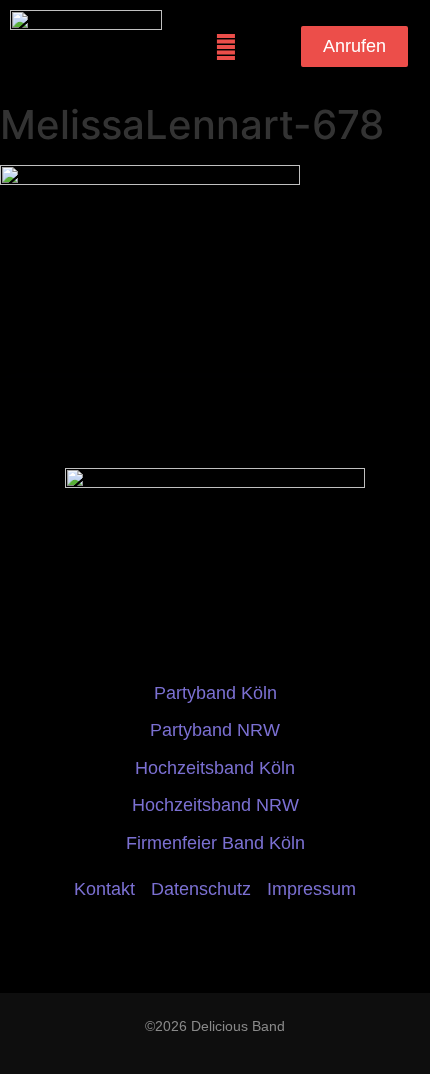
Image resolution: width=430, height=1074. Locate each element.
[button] (225, 46)
